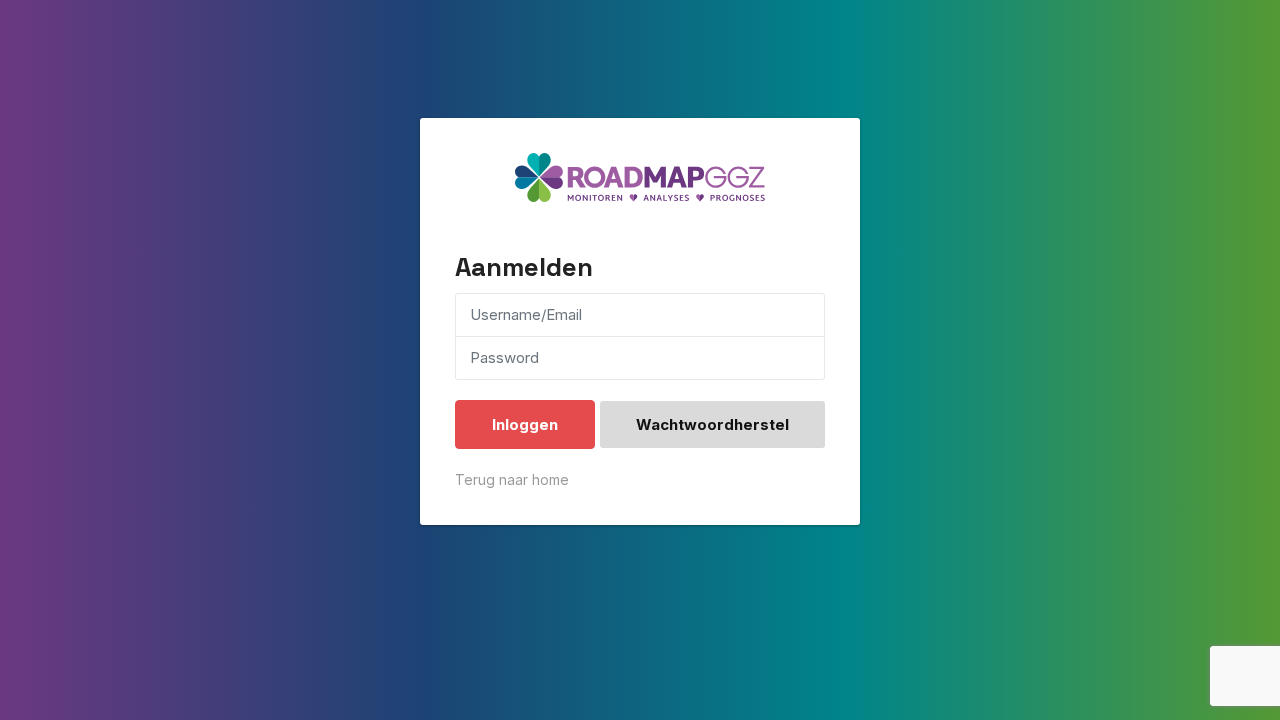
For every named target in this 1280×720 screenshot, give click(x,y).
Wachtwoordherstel (712, 424)
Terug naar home (512, 479)
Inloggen (525, 424)
